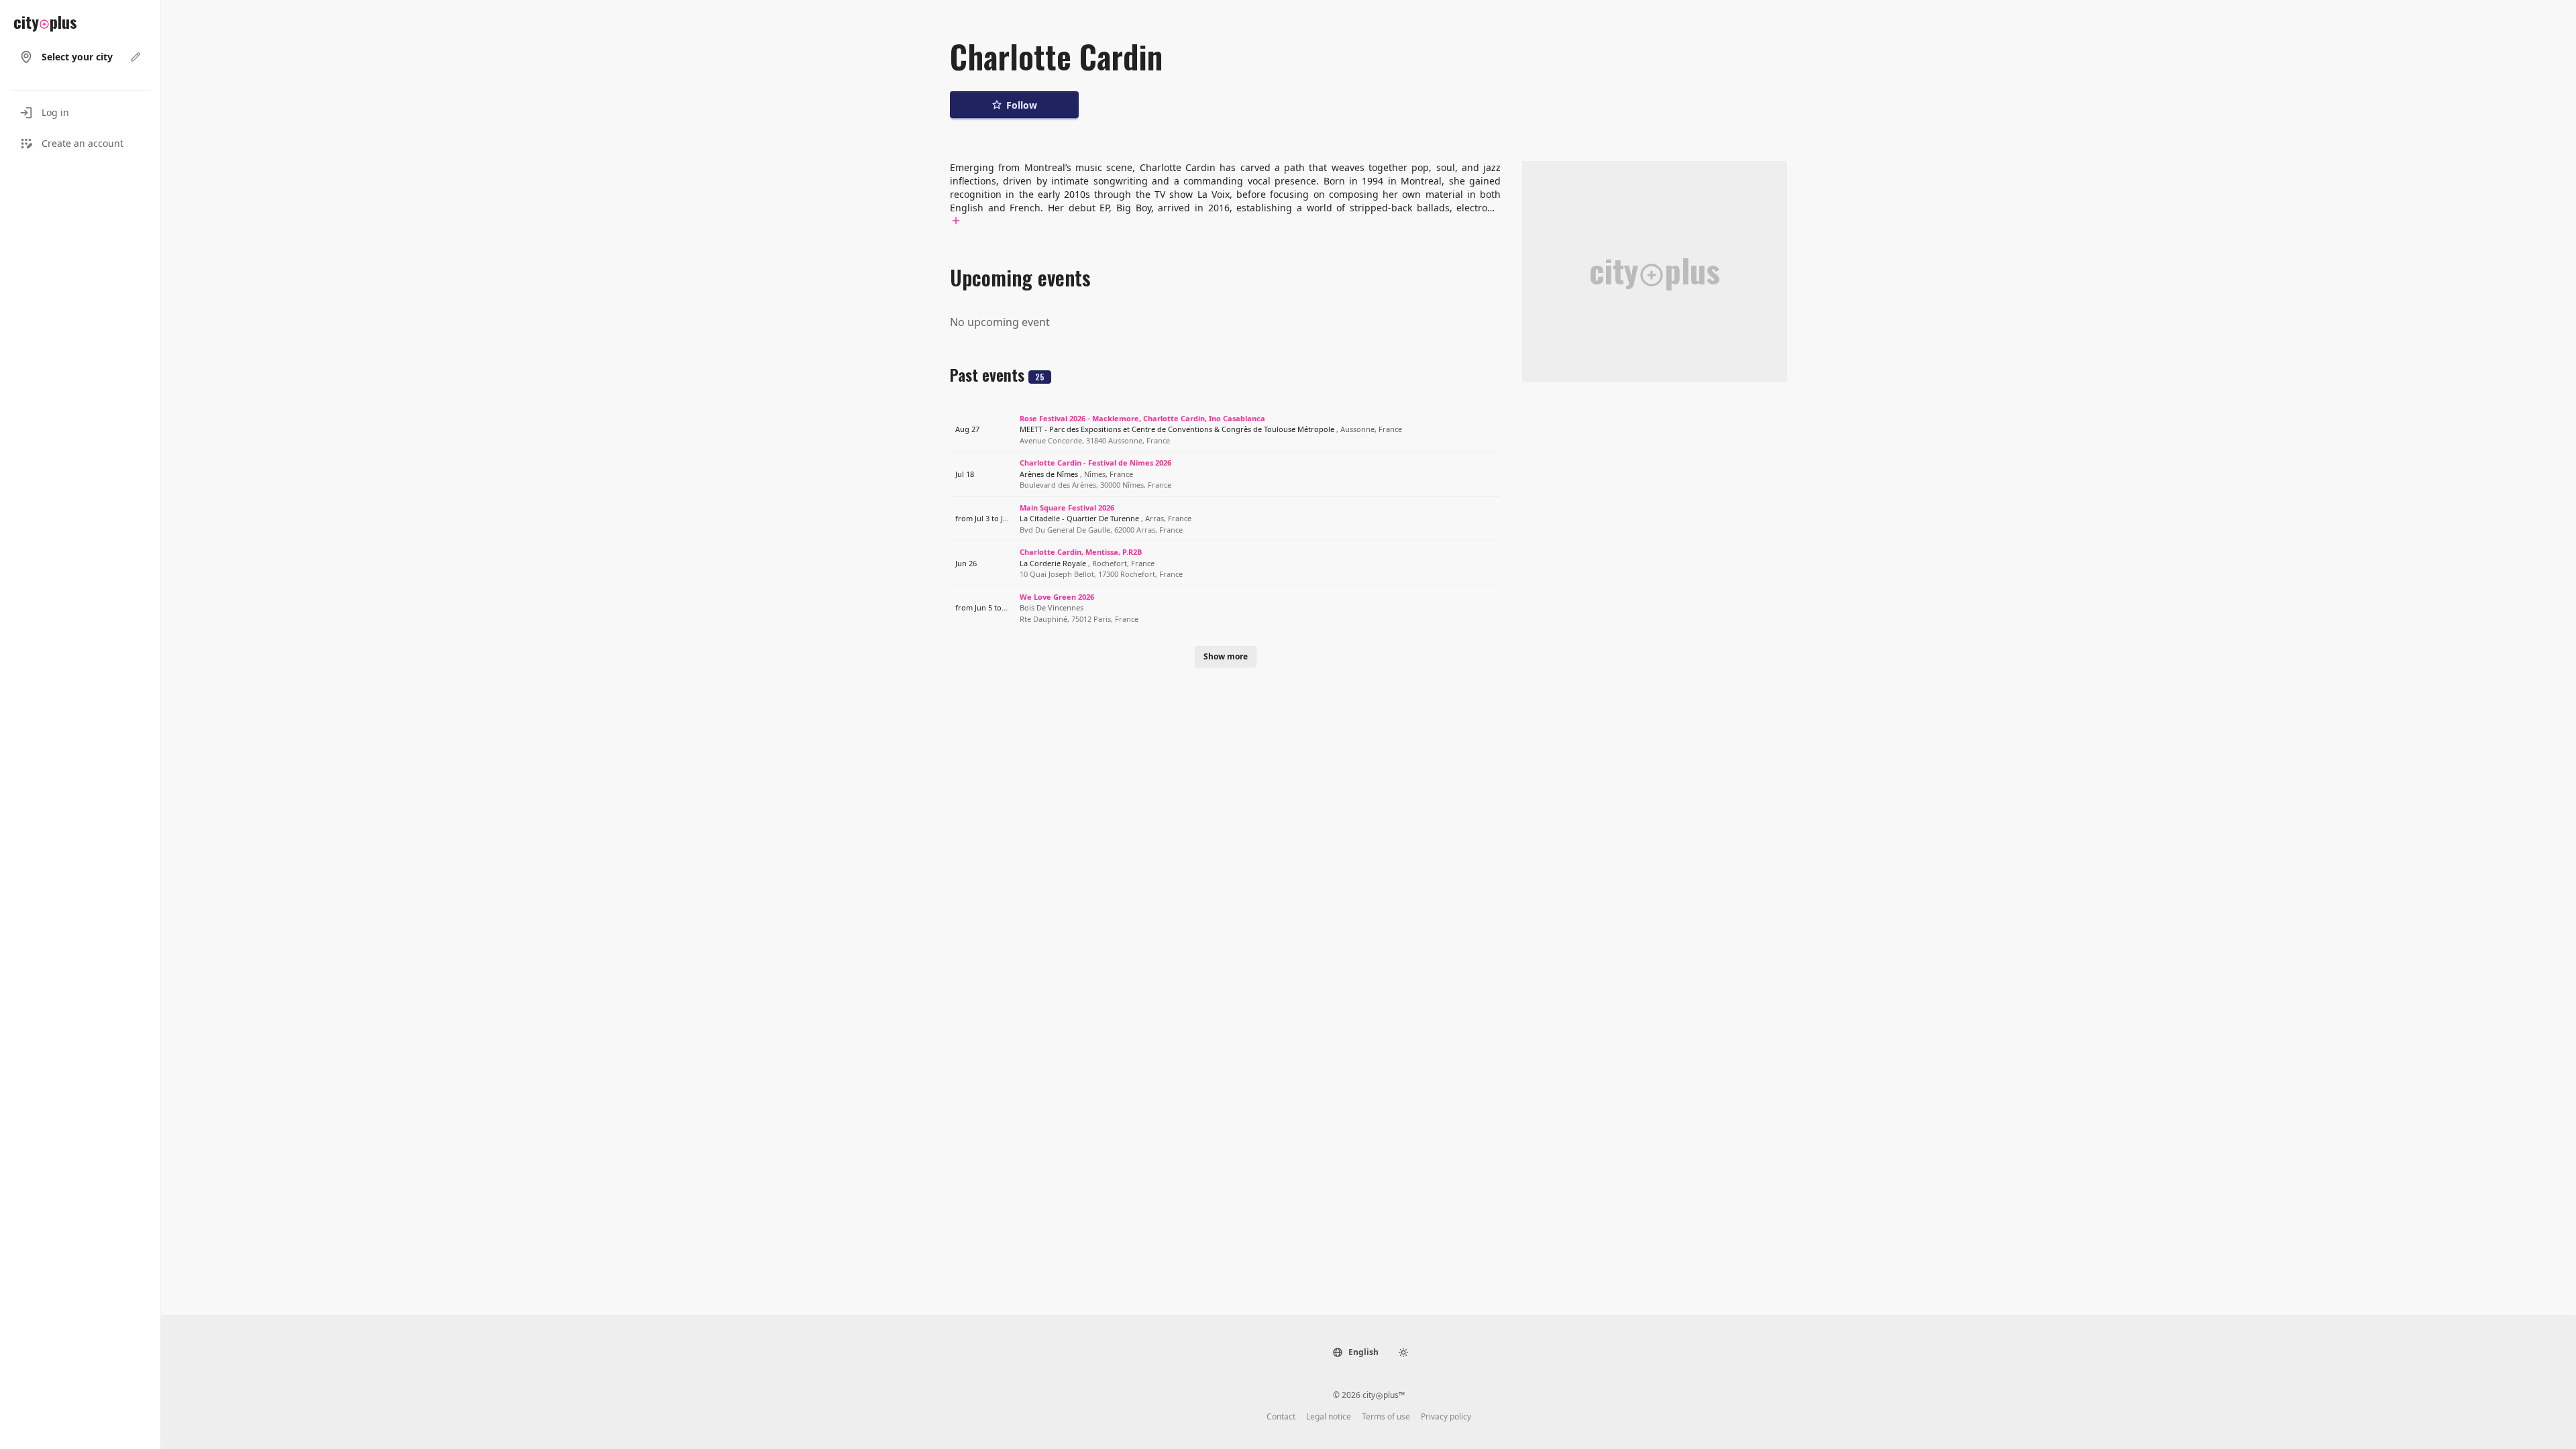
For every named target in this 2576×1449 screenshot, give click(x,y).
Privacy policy (1446, 1417)
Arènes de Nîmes (1076, 474)
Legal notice (1329, 1417)
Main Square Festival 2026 (1067, 507)
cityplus (45, 21)
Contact (1281, 1417)
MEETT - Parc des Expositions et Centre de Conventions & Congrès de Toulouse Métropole (1211, 429)
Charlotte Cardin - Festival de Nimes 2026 (1095, 463)
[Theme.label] (1403, 1352)
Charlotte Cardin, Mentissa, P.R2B (1081, 552)
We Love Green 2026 (1057, 597)
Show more (1226, 656)
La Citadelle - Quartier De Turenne (1106, 518)
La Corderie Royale (1087, 563)
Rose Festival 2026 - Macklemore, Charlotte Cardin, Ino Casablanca (1142, 418)
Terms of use (1386, 1417)
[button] (1355, 1352)
